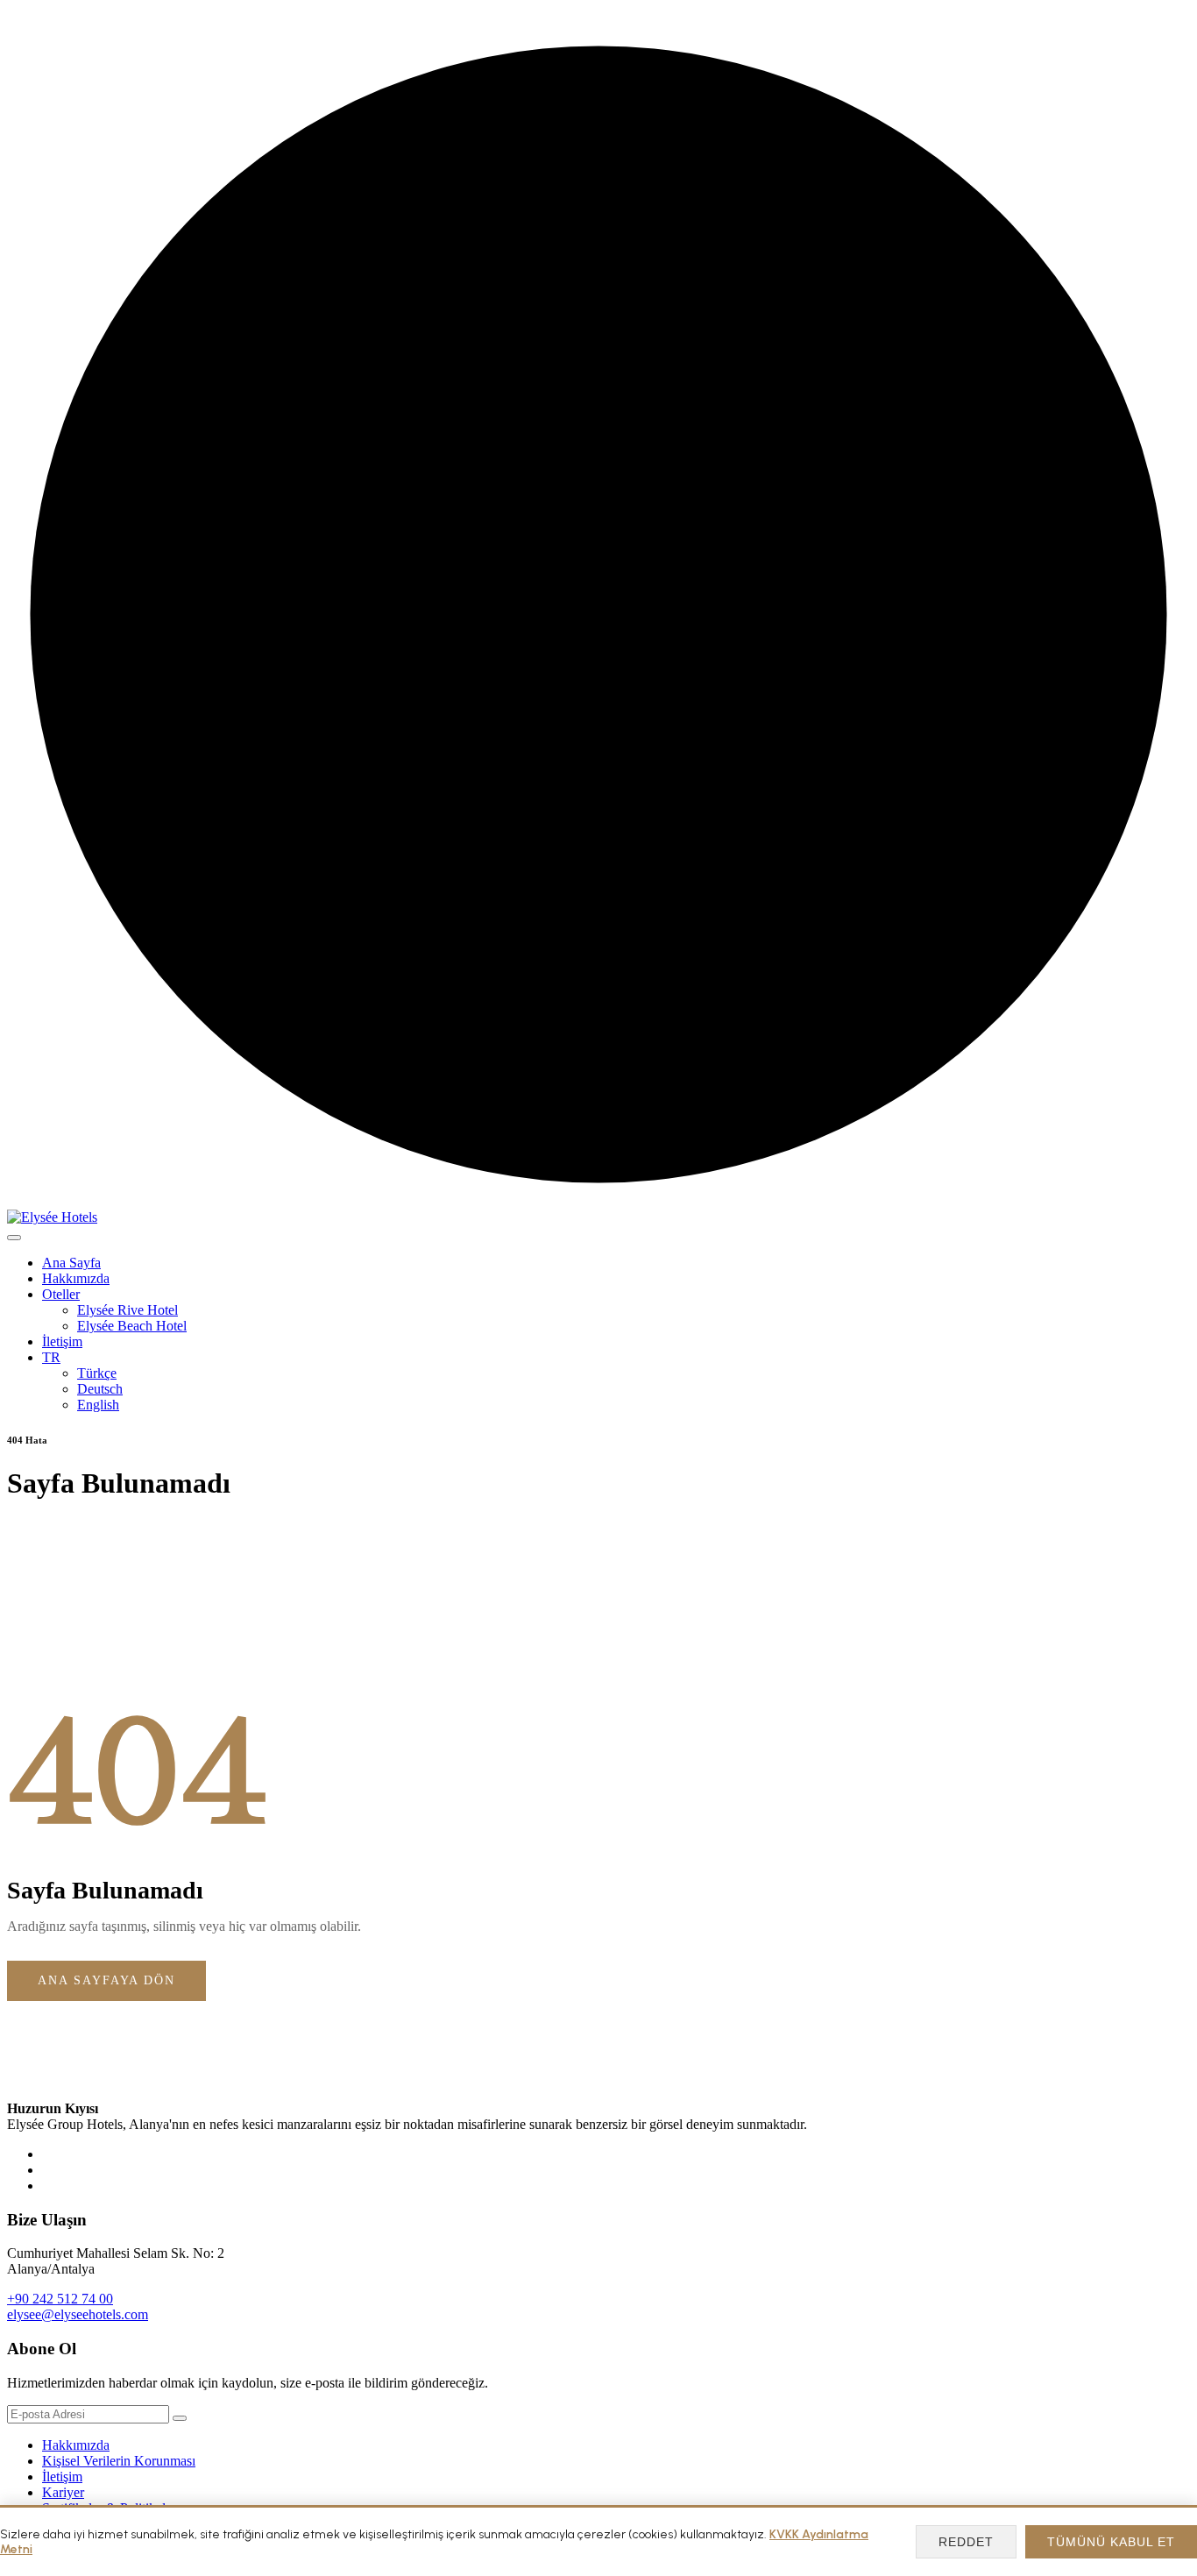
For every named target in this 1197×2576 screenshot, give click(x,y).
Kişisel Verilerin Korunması (119, 2461)
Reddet (966, 2542)
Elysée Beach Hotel (132, 1326)
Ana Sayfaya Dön (106, 1980)
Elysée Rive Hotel (127, 1310)
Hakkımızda (76, 1278)
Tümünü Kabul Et (1111, 2542)
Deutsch (100, 1389)
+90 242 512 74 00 (60, 2299)
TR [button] (51, 1357)
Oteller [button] (61, 1294)
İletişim (62, 1341)
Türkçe (97, 1373)
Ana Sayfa (71, 1263)
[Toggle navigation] (14, 1238)
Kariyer (63, 2492)
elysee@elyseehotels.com (78, 2314)
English (98, 1405)
